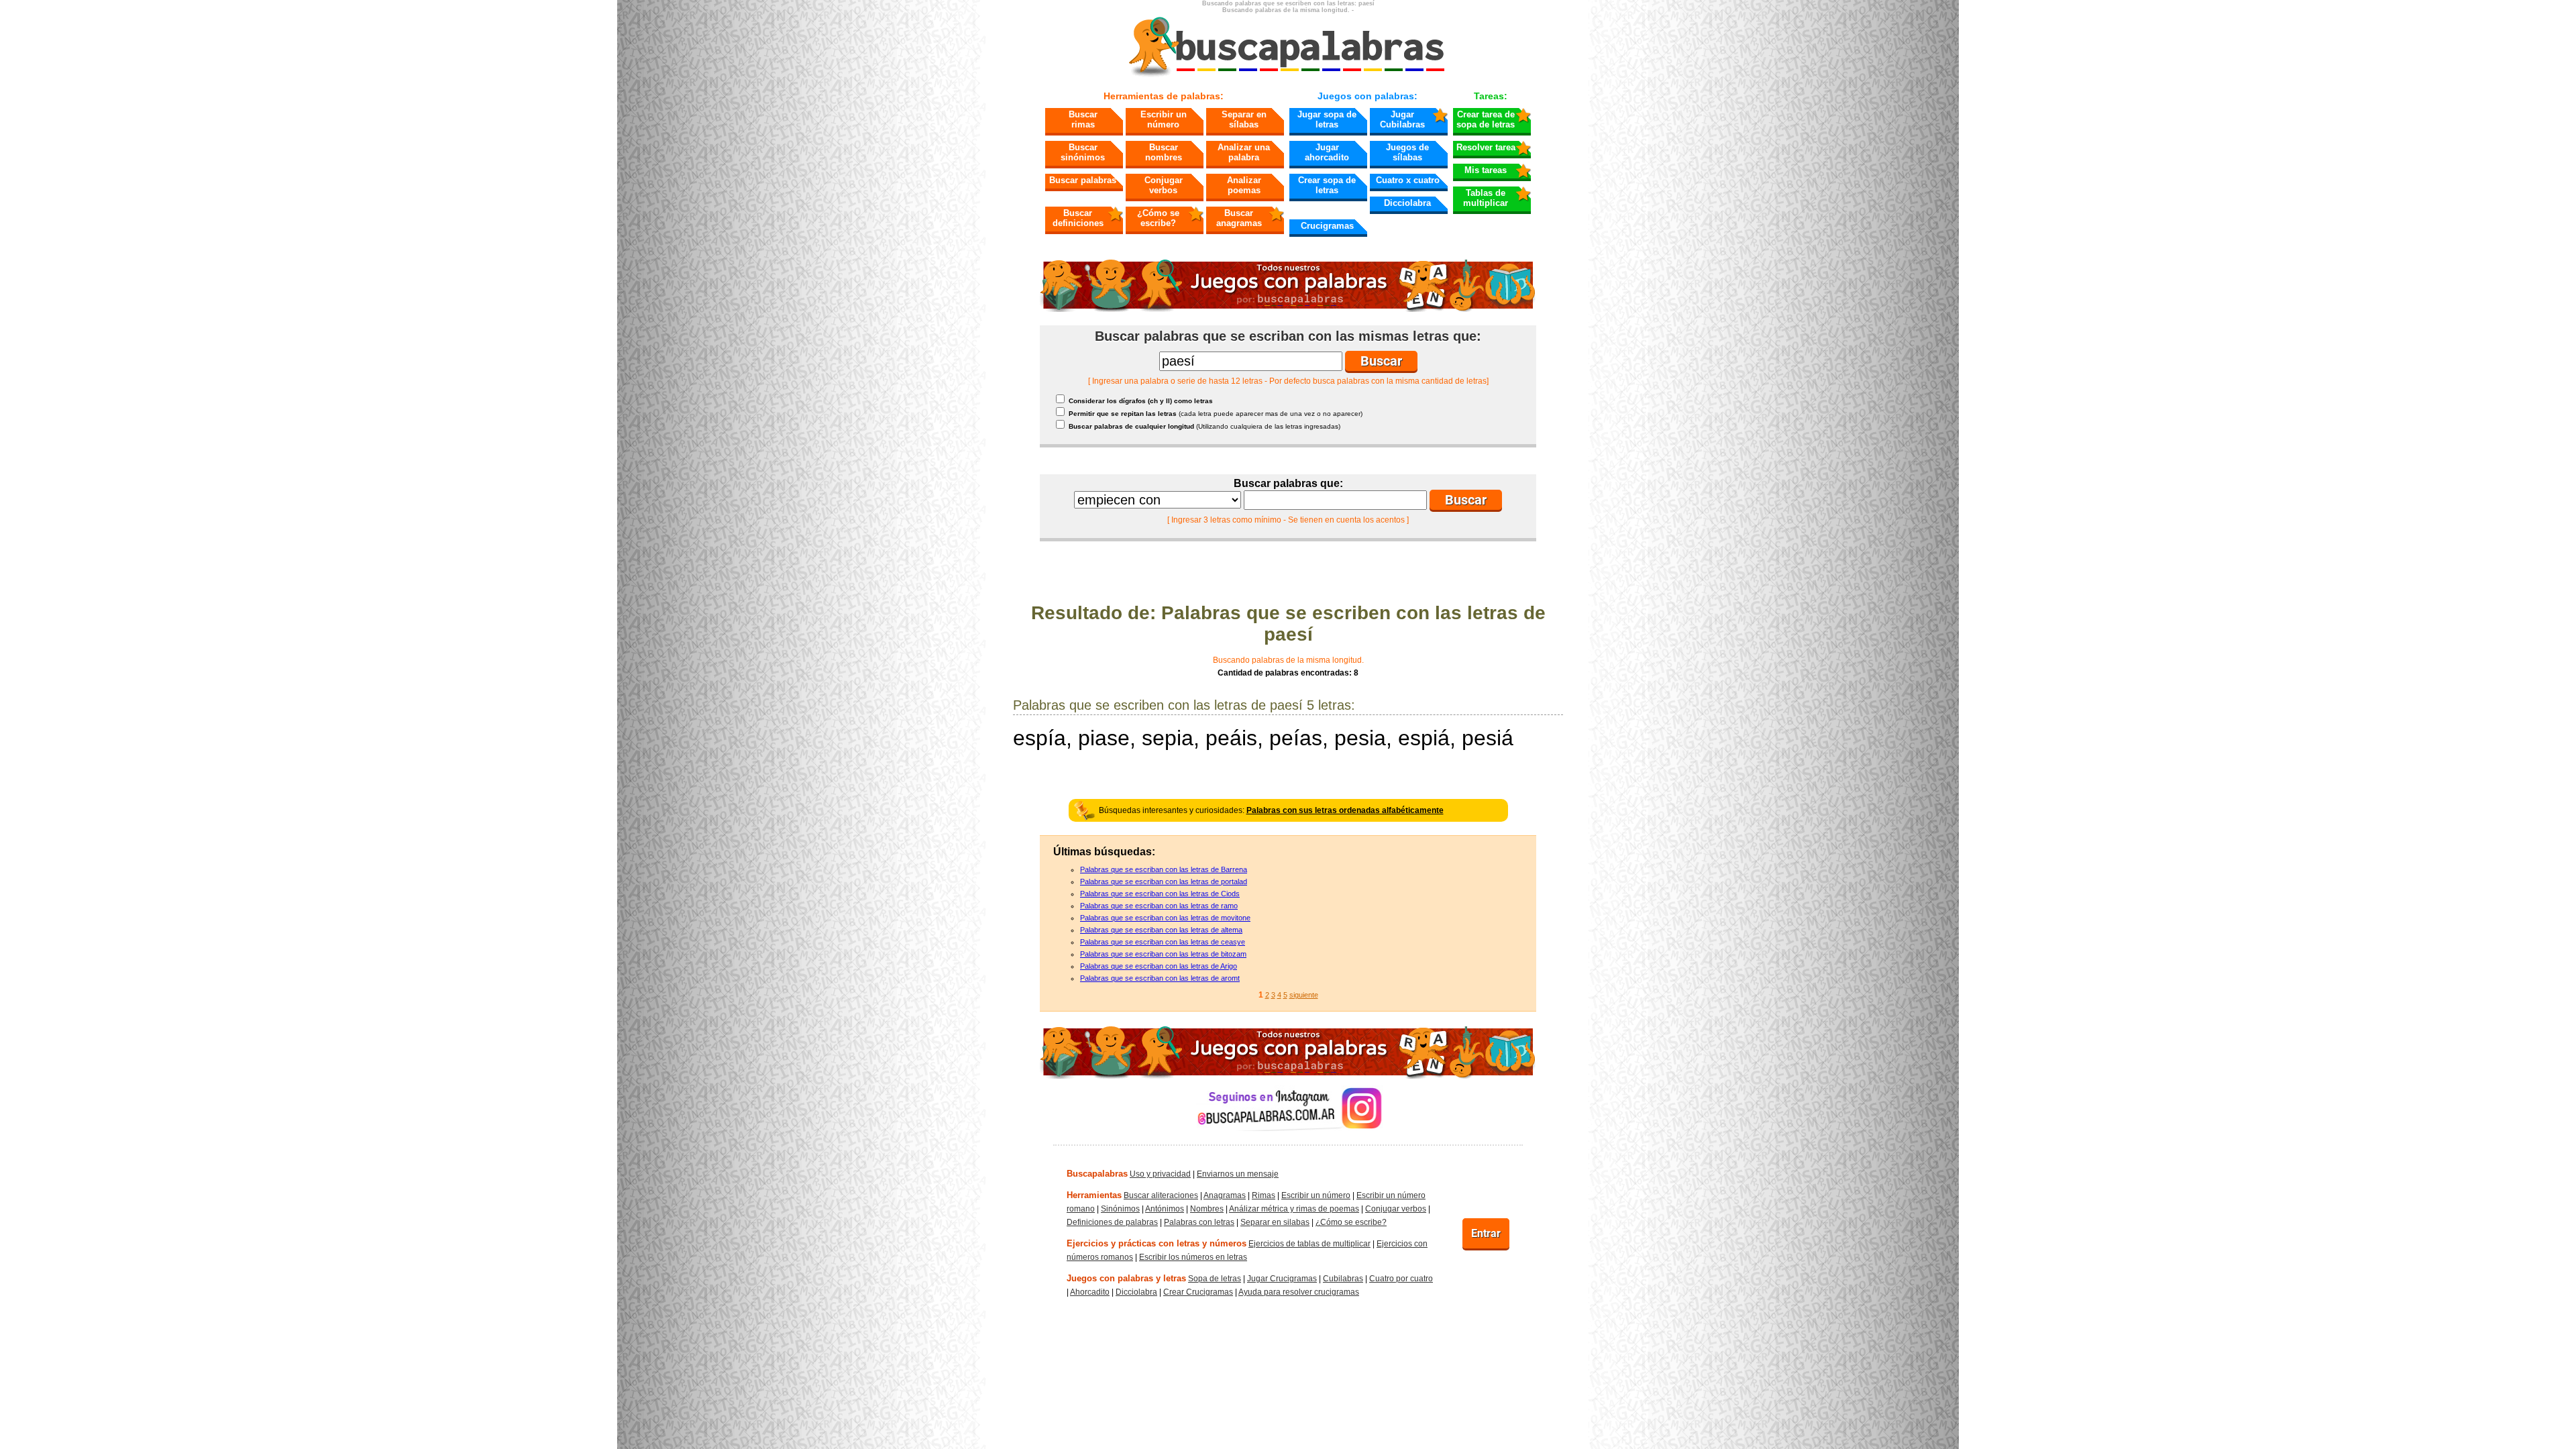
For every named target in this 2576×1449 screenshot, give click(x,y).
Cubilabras (1343, 1279)
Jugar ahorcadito (1327, 152)
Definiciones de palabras (1112, 1222)
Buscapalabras (1097, 1174)
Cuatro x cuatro (1408, 180)
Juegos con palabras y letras (1126, 1278)
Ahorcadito (1090, 1292)
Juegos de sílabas (1407, 152)
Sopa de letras (1215, 1279)
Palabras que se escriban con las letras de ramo (1159, 906)
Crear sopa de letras (1327, 185)
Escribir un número (1164, 119)
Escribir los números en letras (1193, 1257)
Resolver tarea (1486, 147)
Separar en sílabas (1244, 119)
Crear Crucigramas (1198, 1292)
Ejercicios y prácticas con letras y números (1157, 1243)
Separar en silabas (1275, 1222)
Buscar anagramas (1239, 218)
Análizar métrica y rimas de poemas (1294, 1209)
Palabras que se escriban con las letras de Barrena (1164, 869)
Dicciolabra (1407, 203)
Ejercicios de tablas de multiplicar (1309, 1244)
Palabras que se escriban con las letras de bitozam (1163, 954)
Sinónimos (1120, 1209)
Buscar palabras (1083, 180)
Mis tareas (1486, 170)
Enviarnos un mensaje (1238, 1174)
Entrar (1486, 1233)
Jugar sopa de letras (1327, 119)
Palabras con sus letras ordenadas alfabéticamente (1345, 810)
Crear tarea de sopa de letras (1486, 119)
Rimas (1264, 1195)
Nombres (1207, 1209)
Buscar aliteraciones (1161, 1195)
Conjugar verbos (1164, 185)
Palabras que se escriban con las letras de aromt (1160, 978)
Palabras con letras (1199, 1222)
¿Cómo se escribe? (1158, 218)
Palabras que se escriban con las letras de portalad (1164, 881)
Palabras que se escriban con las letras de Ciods (1160, 894)
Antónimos (1165, 1209)
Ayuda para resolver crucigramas (1299, 1292)
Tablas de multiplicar (1486, 198)
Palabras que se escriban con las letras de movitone (1165, 918)
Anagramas (1225, 1195)
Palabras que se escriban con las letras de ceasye (1163, 942)
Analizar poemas (1244, 185)
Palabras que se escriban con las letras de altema (1161, 930)
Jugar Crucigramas (1282, 1279)
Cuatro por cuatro (1401, 1279)
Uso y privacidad (1160, 1174)
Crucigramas (1327, 226)
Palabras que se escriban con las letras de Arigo (1159, 966)
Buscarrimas (1083, 119)
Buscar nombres (1164, 152)
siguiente (1304, 995)
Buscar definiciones (1078, 218)
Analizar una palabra (1244, 152)
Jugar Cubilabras (1402, 119)
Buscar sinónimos (1083, 152)
